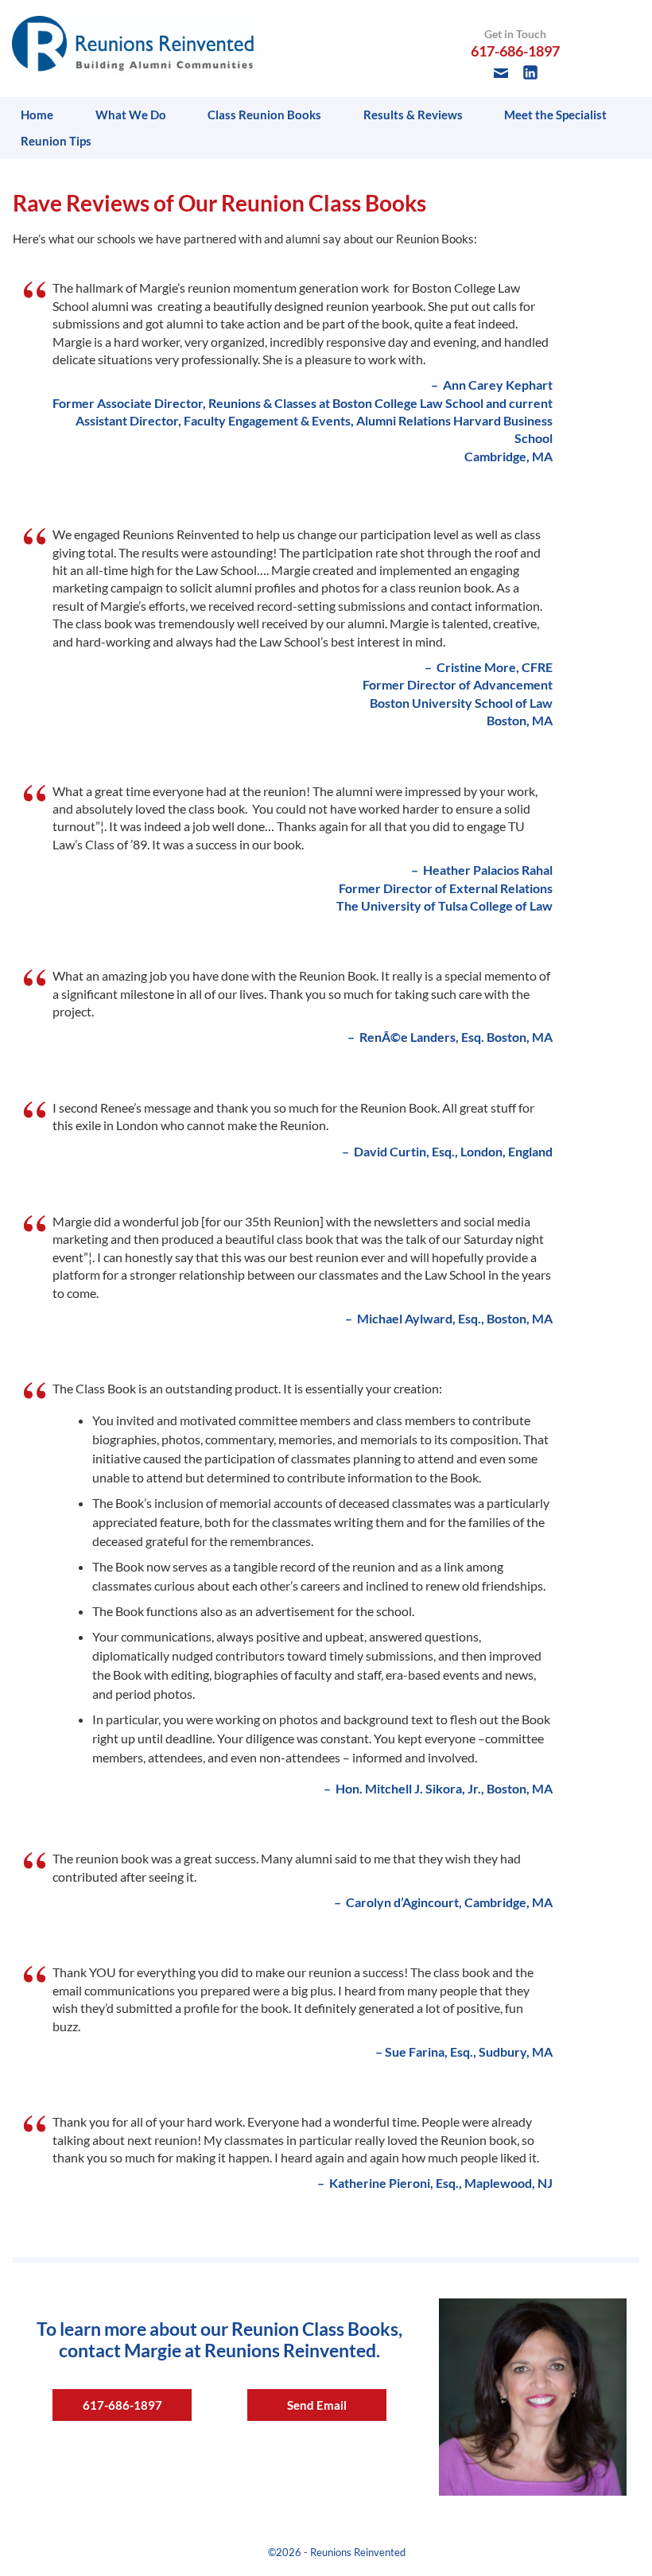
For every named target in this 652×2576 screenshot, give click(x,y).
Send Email (317, 2405)
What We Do (131, 115)
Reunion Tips (56, 141)
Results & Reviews (413, 115)
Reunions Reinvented (358, 2552)
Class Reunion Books (264, 115)
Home (37, 115)
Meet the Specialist (555, 115)
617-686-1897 (122, 2405)
